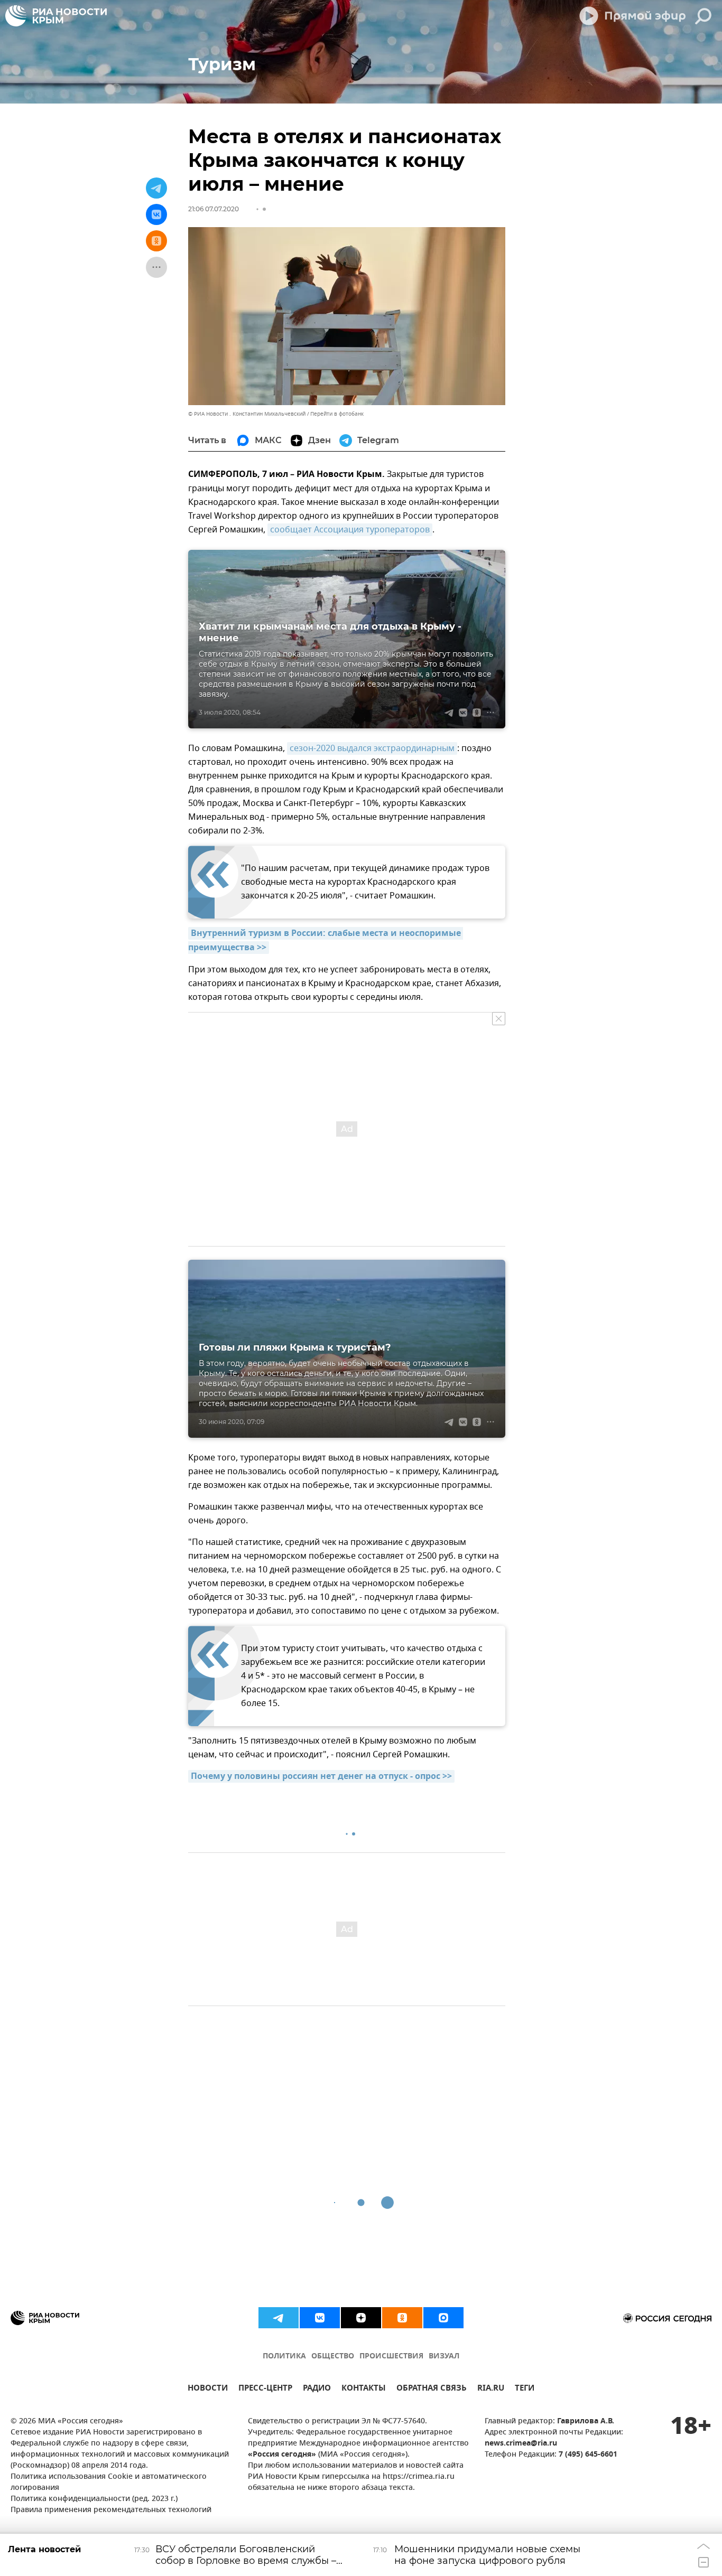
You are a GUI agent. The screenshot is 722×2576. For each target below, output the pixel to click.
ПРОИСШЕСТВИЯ (391, 2357)
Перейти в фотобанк (337, 414)
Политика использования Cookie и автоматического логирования (109, 2483)
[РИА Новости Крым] (56, 16)
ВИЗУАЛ (444, 2357)
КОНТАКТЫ (364, 2389)
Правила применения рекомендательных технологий (111, 2510)
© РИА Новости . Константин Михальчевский (247, 414)
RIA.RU (491, 2389)
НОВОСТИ (208, 2389)
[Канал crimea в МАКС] (443, 2318)
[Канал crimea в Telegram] (279, 2318)
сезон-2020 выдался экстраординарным (372, 748)
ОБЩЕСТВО (333, 2357)
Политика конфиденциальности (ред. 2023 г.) (94, 2499)
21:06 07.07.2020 (214, 209)
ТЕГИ (525, 2389)
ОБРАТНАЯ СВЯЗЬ (432, 2389)
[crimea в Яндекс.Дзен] (361, 2318)
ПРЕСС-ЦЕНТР (265, 2389)
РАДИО (317, 2389)
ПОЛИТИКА (284, 2357)
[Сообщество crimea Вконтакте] (320, 2318)
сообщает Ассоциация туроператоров (350, 530)
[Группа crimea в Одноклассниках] (402, 2318)
